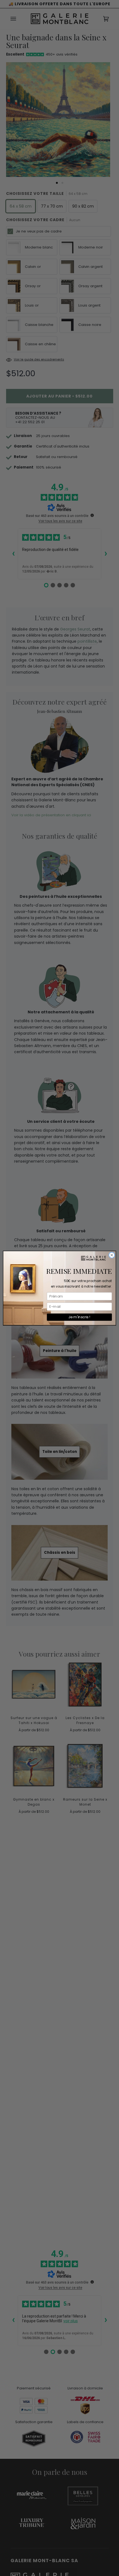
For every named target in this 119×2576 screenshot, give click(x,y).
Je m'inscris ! (79, 1317)
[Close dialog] (112, 1255)
